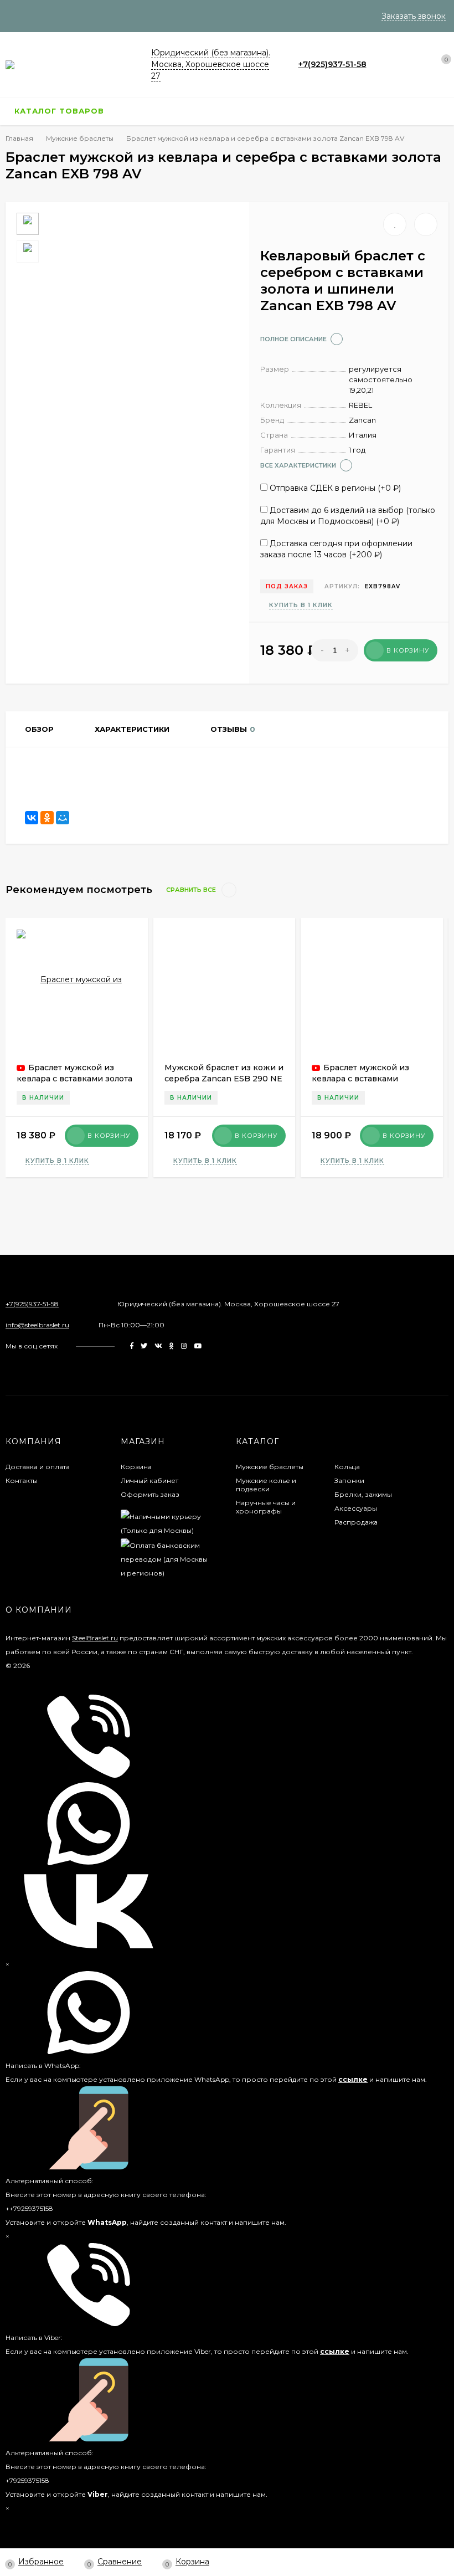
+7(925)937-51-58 (332, 64)
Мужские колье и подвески (266, 1485)
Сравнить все (192, 890)
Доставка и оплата (38, 1467)
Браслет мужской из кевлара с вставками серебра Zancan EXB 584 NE (370, 1079)
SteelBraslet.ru (95, 1638)
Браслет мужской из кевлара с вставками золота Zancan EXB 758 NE (74, 1079)
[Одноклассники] (47, 818)
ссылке (353, 2079)
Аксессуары (356, 1508)
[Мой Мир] (63, 818)
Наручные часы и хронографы (266, 1507)
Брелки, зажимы (363, 1494)
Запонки (349, 1481)
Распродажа (356, 1522)
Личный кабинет (149, 1481)
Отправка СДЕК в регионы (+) (334, 488)
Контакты (22, 1481)
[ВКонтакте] (32, 818)
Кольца (347, 1467)
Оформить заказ (150, 1494)
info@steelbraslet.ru (37, 1325)
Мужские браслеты (270, 1467)
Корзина (136, 1467)
